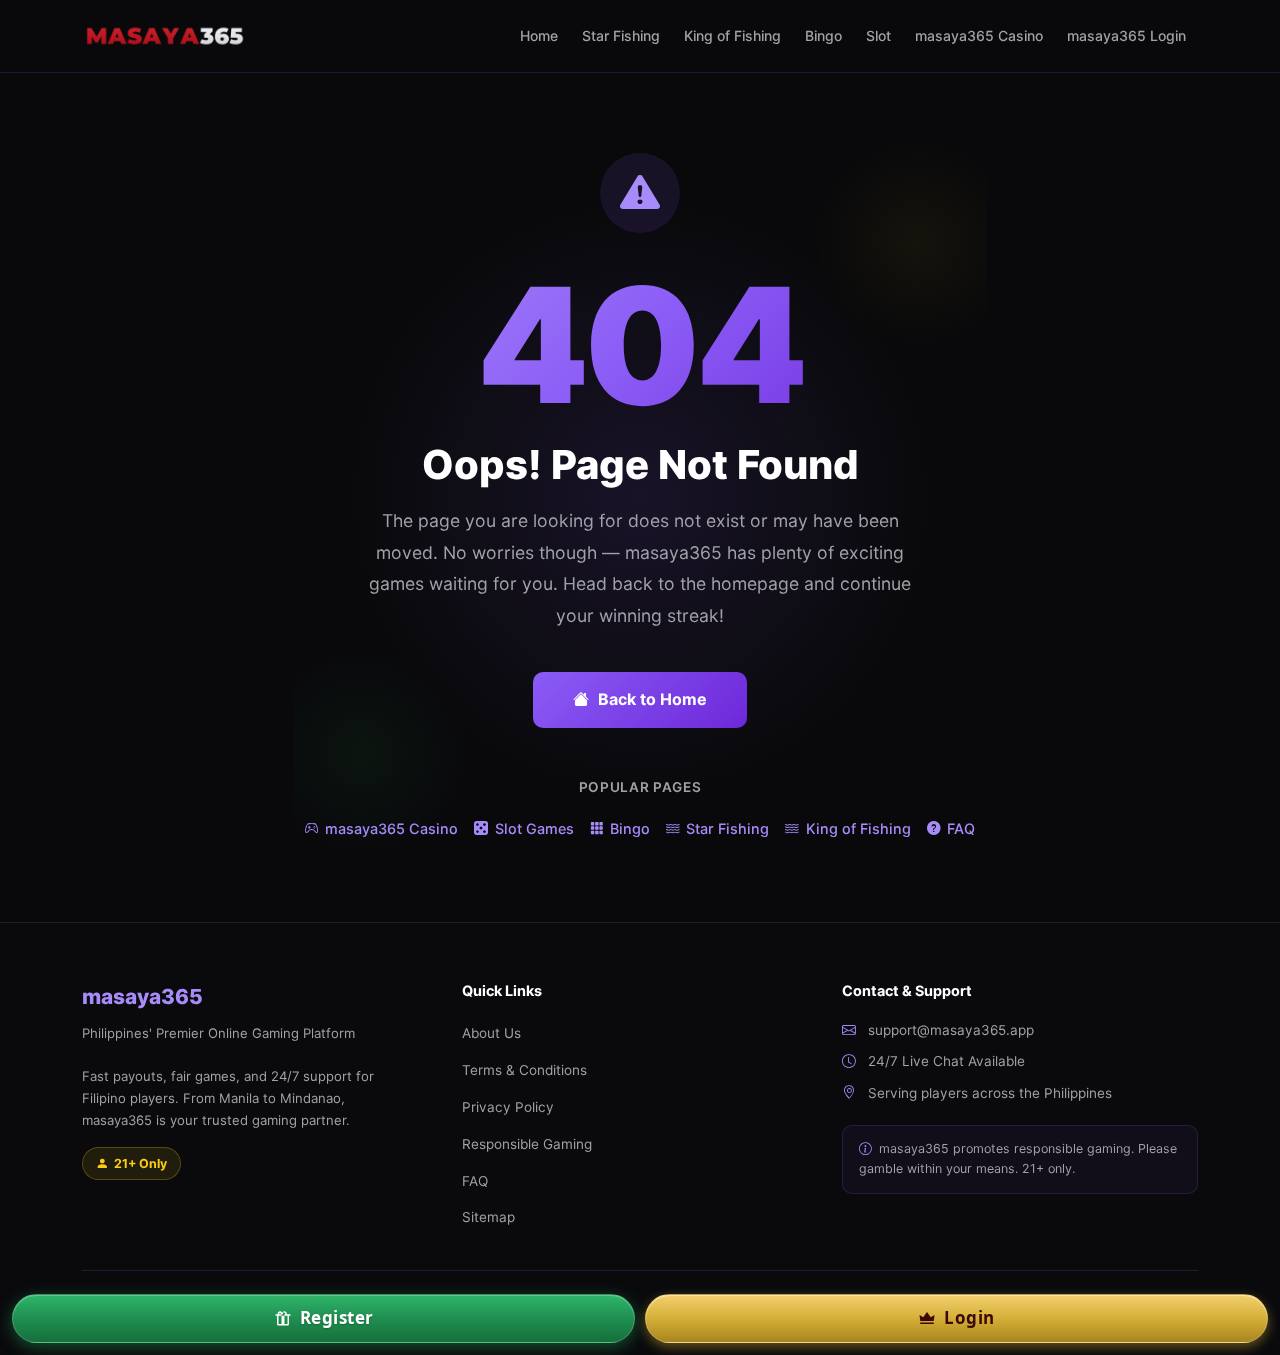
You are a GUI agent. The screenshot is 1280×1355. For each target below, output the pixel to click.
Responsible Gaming (527, 1144)
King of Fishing (732, 35)
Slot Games (534, 828)
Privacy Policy (508, 1107)
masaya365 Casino (979, 35)
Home (539, 35)
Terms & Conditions (524, 1070)
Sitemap (488, 1217)
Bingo (823, 35)
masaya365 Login (1126, 35)
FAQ (961, 828)
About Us (491, 1033)
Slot (878, 35)
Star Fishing (621, 35)
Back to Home (652, 699)
